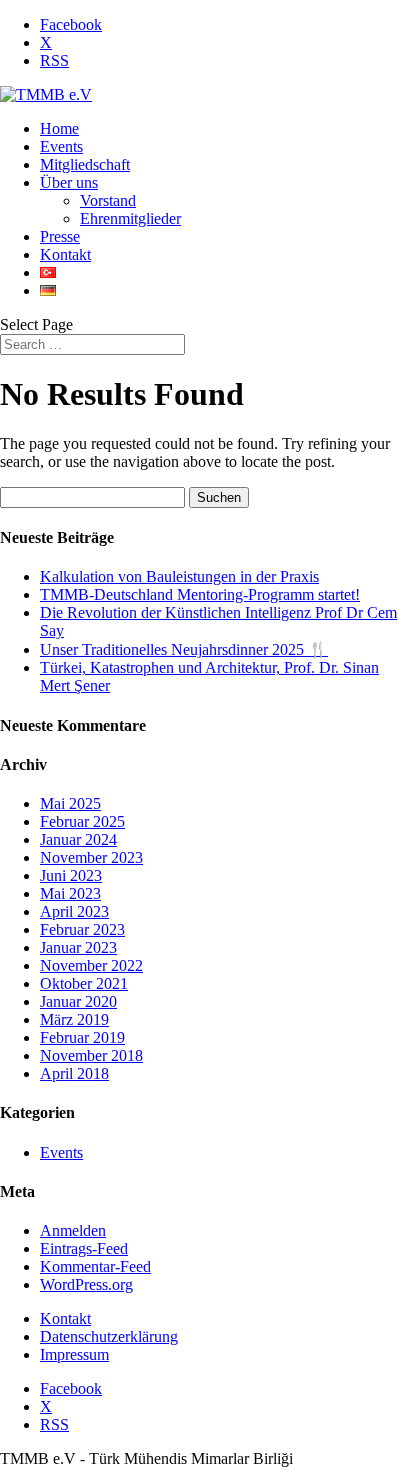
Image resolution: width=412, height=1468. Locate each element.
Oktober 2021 (84, 983)
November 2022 (91, 965)
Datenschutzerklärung (109, 1336)
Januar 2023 (78, 947)
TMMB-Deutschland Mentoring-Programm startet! (200, 594)
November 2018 (91, 1055)
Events (61, 146)
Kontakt (65, 254)
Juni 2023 (71, 875)
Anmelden (73, 1230)
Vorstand (108, 200)
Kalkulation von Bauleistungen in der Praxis (179, 576)
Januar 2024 (78, 839)
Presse (60, 236)
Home (59, 128)
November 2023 (91, 857)
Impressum (74, 1354)
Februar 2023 (82, 929)
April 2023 (74, 911)
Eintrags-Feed (84, 1248)
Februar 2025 (82, 821)
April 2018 (74, 1073)
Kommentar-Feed (95, 1266)
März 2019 (74, 1019)
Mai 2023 (70, 893)
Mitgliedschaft (85, 164)
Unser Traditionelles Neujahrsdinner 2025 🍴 (184, 649)
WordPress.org (86, 1284)
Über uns (69, 182)
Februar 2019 (82, 1037)
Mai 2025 (70, 803)
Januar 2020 (78, 1001)
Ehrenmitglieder (130, 218)
